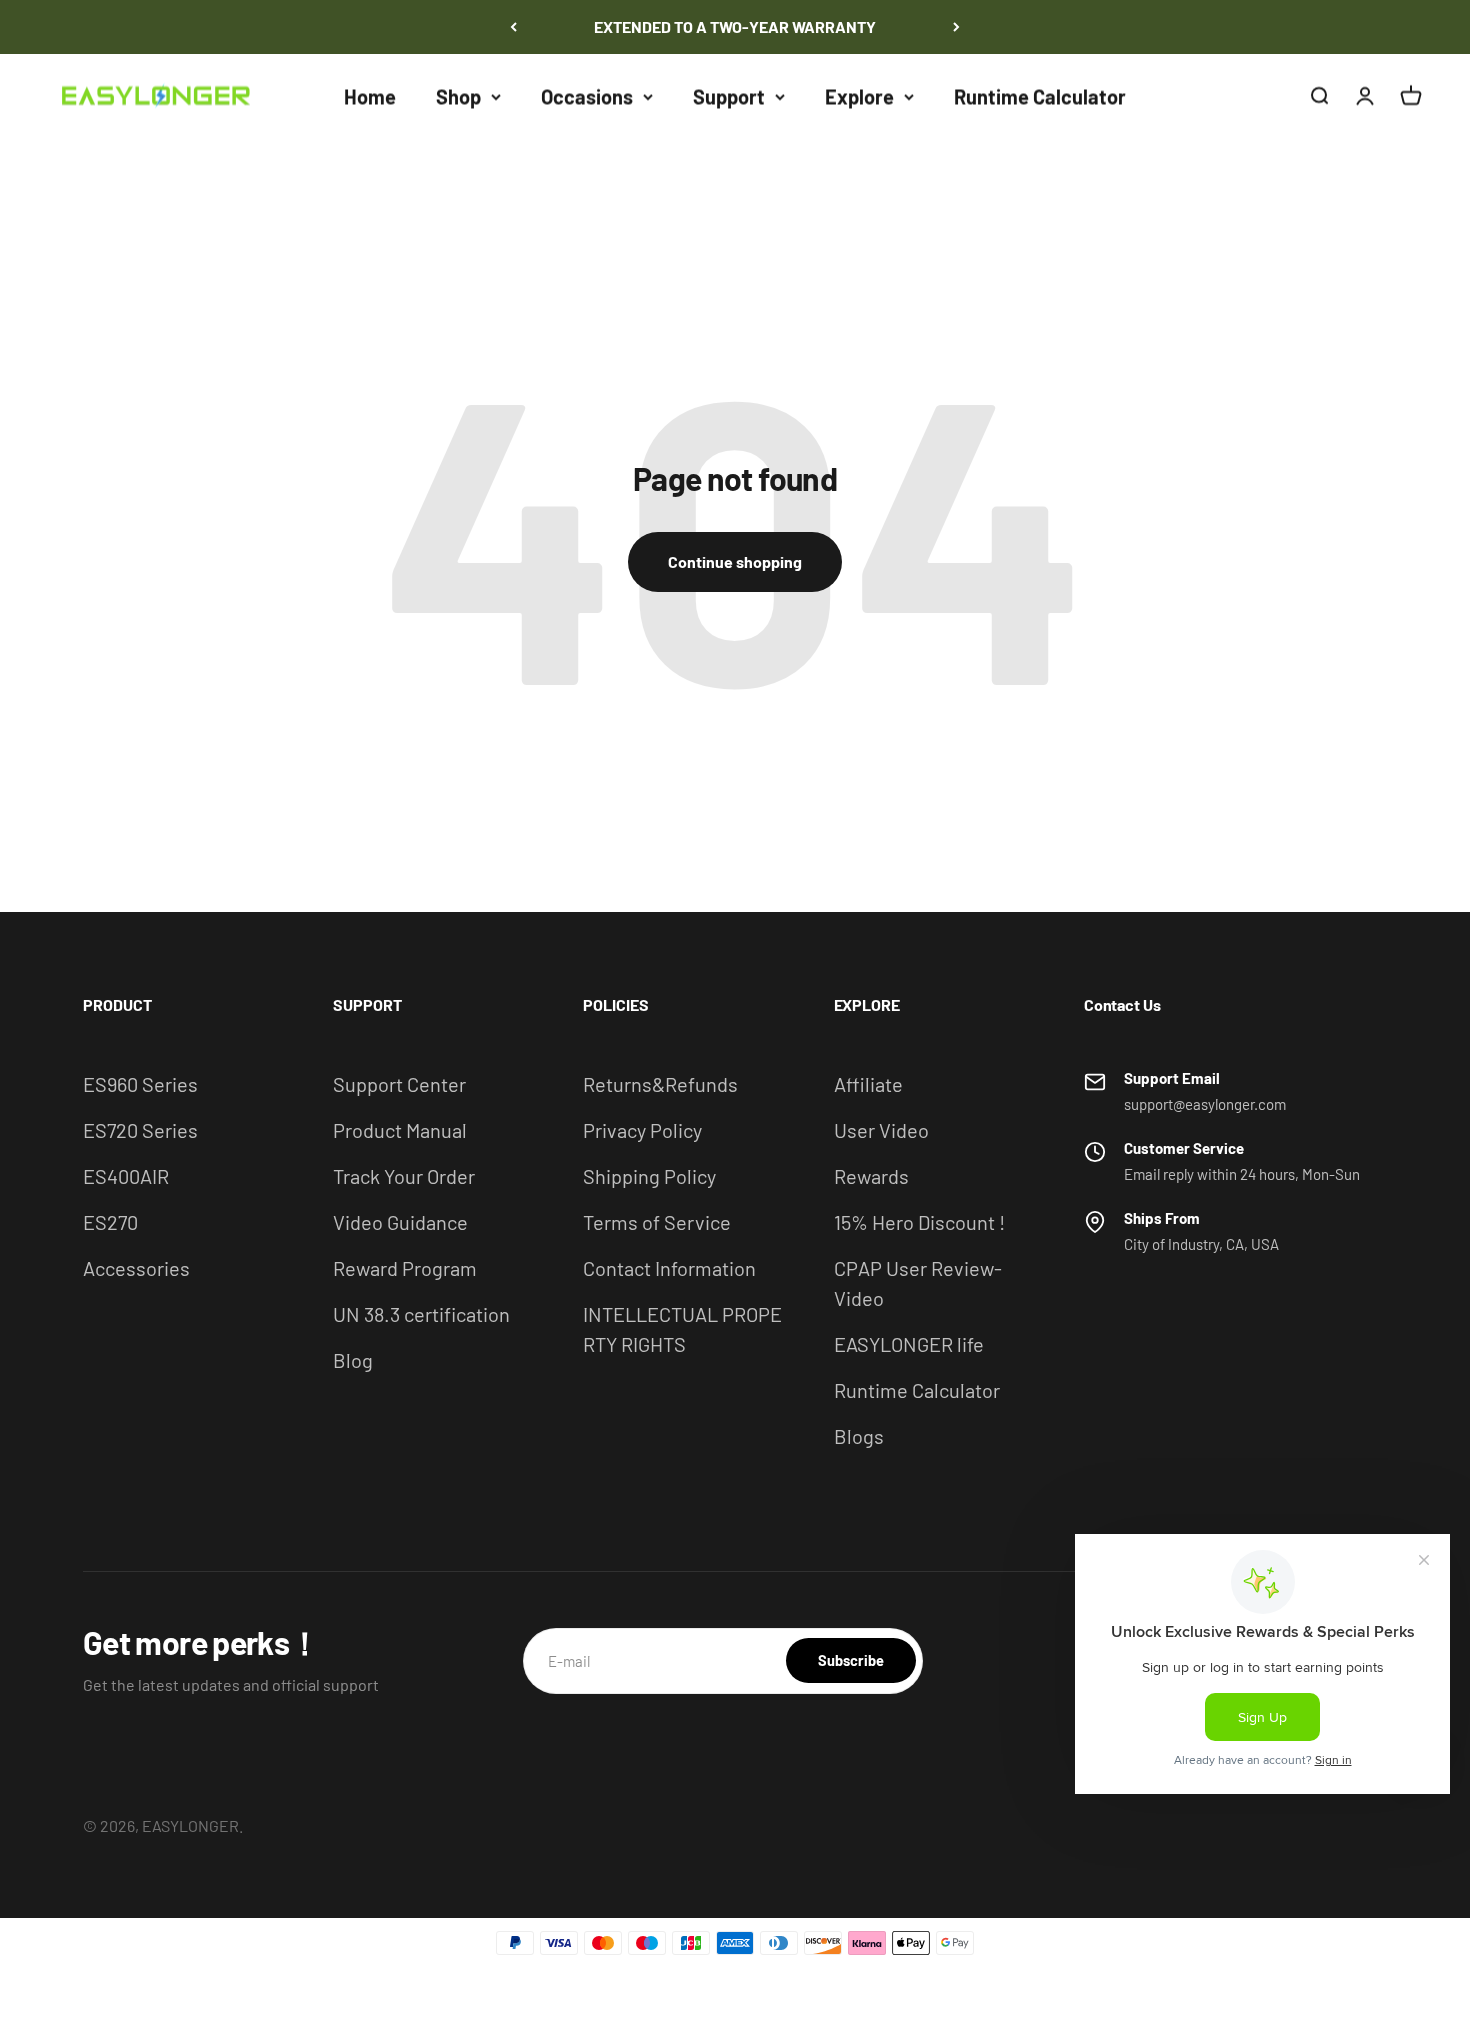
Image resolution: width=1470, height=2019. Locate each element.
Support (729, 96)
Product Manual (400, 1130)
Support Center (399, 1084)
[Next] (956, 27)
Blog (353, 1360)
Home (370, 96)
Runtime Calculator (1040, 96)
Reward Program (405, 1268)
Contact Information (669, 1268)
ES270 (110, 1222)
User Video (881, 1130)
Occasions (587, 96)
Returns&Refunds (660, 1084)
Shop (458, 96)
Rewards (871, 1176)
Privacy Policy (642, 1130)
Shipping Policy (649, 1176)
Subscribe (851, 1660)
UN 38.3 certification (421, 1314)
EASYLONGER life (909, 1344)
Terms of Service (657, 1222)
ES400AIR (126, 1176)
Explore (859, 96)
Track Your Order (404, 1176)
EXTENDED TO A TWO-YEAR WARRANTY (735, 26)
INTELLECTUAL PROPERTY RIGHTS (682, 1329)
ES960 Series (140, 1084)
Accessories (136, 1268)
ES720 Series (140, 1130)
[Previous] (513, 27)
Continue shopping (735, 561)
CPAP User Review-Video (918, 1283)
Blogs (859, 1436)
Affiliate (868, 1084)
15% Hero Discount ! (919, 1222)
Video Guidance (400, 1222)
